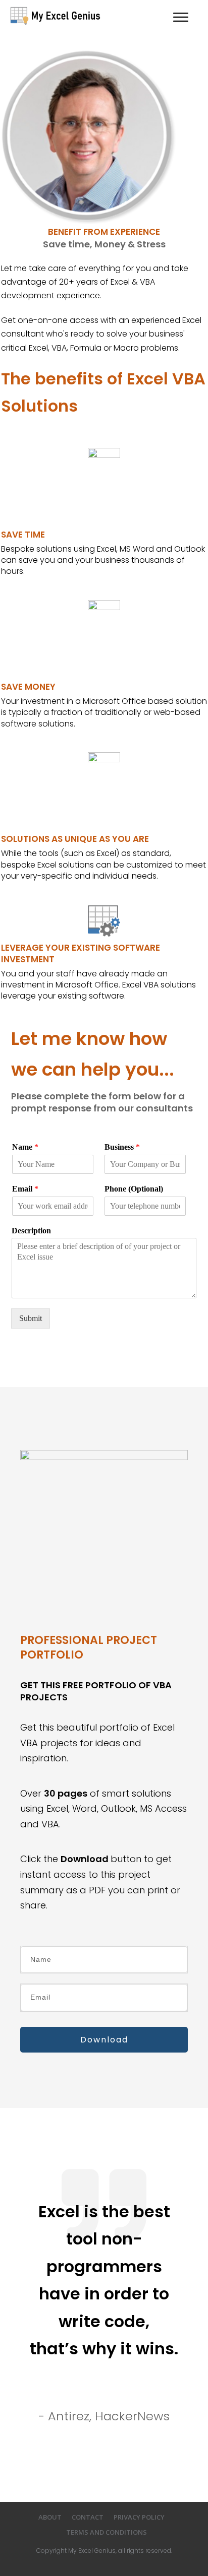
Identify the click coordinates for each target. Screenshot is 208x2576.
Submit (31, 1318)
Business (122, 1147)
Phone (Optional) (134, 1189)
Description (31, 1231)
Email (25, 1189)
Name (25, 1147)
